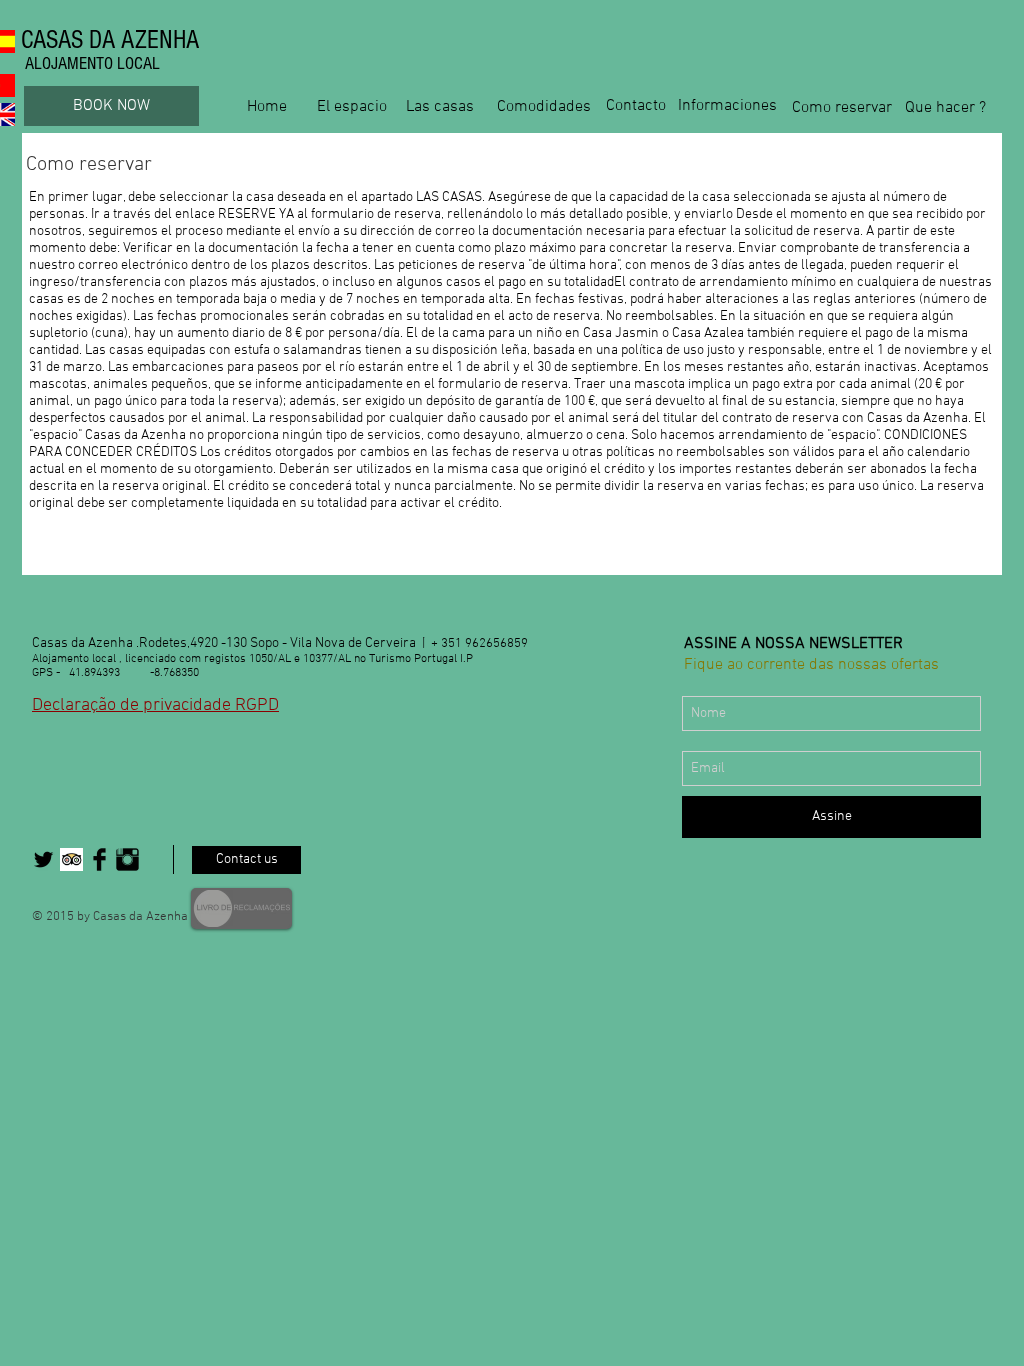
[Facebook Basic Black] (99, 859)
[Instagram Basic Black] (127, 859)
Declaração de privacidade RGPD (155, 705)
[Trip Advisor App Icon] (71, 859)
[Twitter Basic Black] (43, 859)
